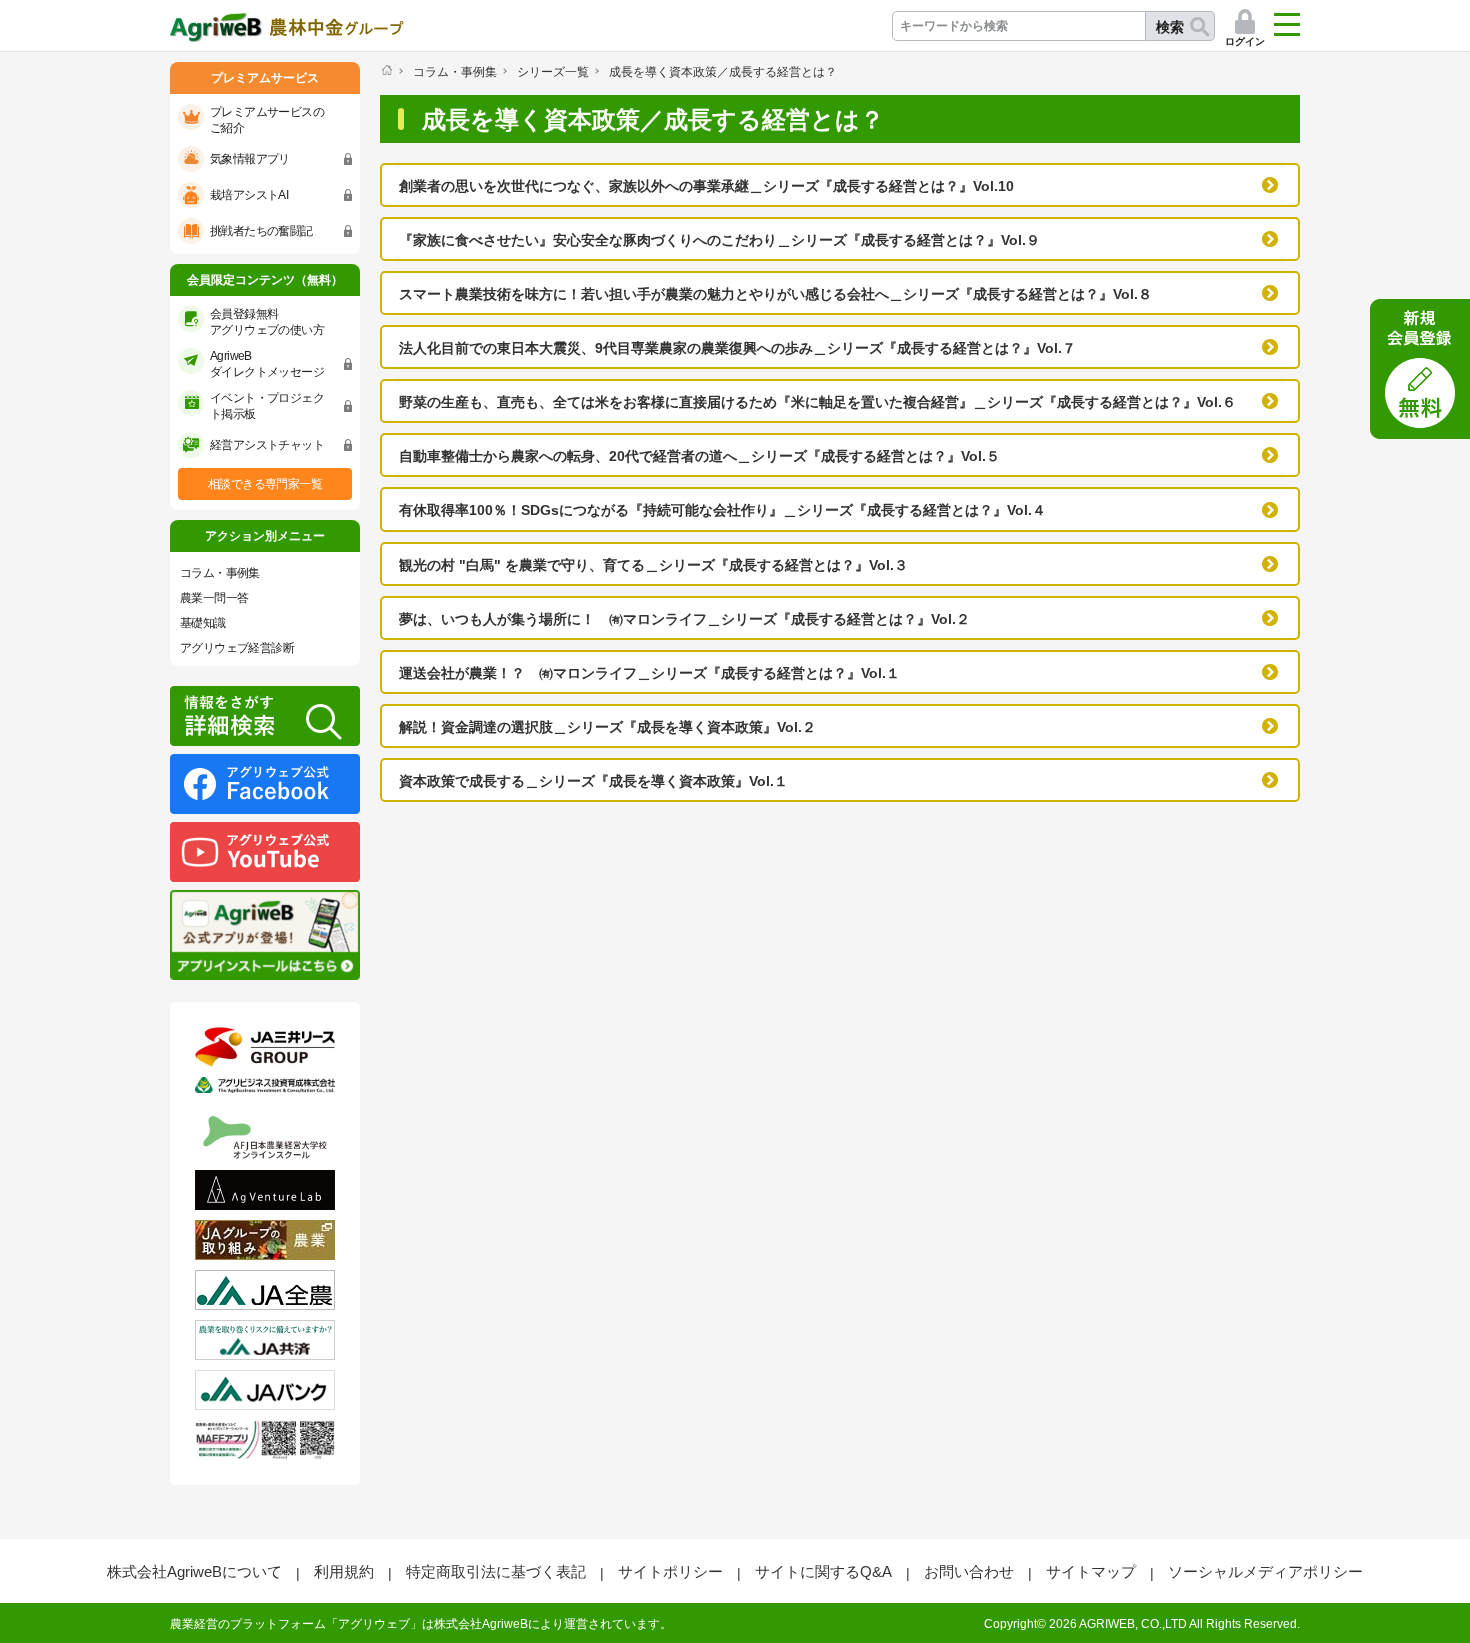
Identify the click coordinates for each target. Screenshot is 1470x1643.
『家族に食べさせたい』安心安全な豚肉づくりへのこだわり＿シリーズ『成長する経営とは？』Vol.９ (719, 240)
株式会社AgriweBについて (194, 1571)
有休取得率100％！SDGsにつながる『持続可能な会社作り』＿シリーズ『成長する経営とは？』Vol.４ (722, 510)
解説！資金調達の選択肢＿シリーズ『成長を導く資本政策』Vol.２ (607, 727)
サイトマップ (1091, 1571)
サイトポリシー (670, 1571)
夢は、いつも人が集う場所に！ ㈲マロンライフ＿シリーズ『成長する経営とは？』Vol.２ (684, 619)
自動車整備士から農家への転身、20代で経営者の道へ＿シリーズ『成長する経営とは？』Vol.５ (699, 456)
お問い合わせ (969, 1571)
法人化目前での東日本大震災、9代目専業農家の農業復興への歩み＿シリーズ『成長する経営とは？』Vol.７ (737, 348)
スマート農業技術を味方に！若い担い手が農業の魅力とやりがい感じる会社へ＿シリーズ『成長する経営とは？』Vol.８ (775, 294)
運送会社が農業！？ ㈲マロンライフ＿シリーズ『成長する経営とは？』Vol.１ (649, 673)
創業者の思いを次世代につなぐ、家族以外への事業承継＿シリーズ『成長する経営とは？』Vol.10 (706, 186)
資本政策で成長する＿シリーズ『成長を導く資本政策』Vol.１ (593, 781)
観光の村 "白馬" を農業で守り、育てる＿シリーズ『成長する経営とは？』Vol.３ (653, 565)
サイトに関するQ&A (823, 1571)
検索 (1170, 27)
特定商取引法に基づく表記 (496, 1571)
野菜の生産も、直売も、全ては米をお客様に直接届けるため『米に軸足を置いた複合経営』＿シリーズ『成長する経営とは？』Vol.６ (817, 402)
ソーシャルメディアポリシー (1265, 1571)
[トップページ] (386, 70)
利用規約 (344, 1571)
